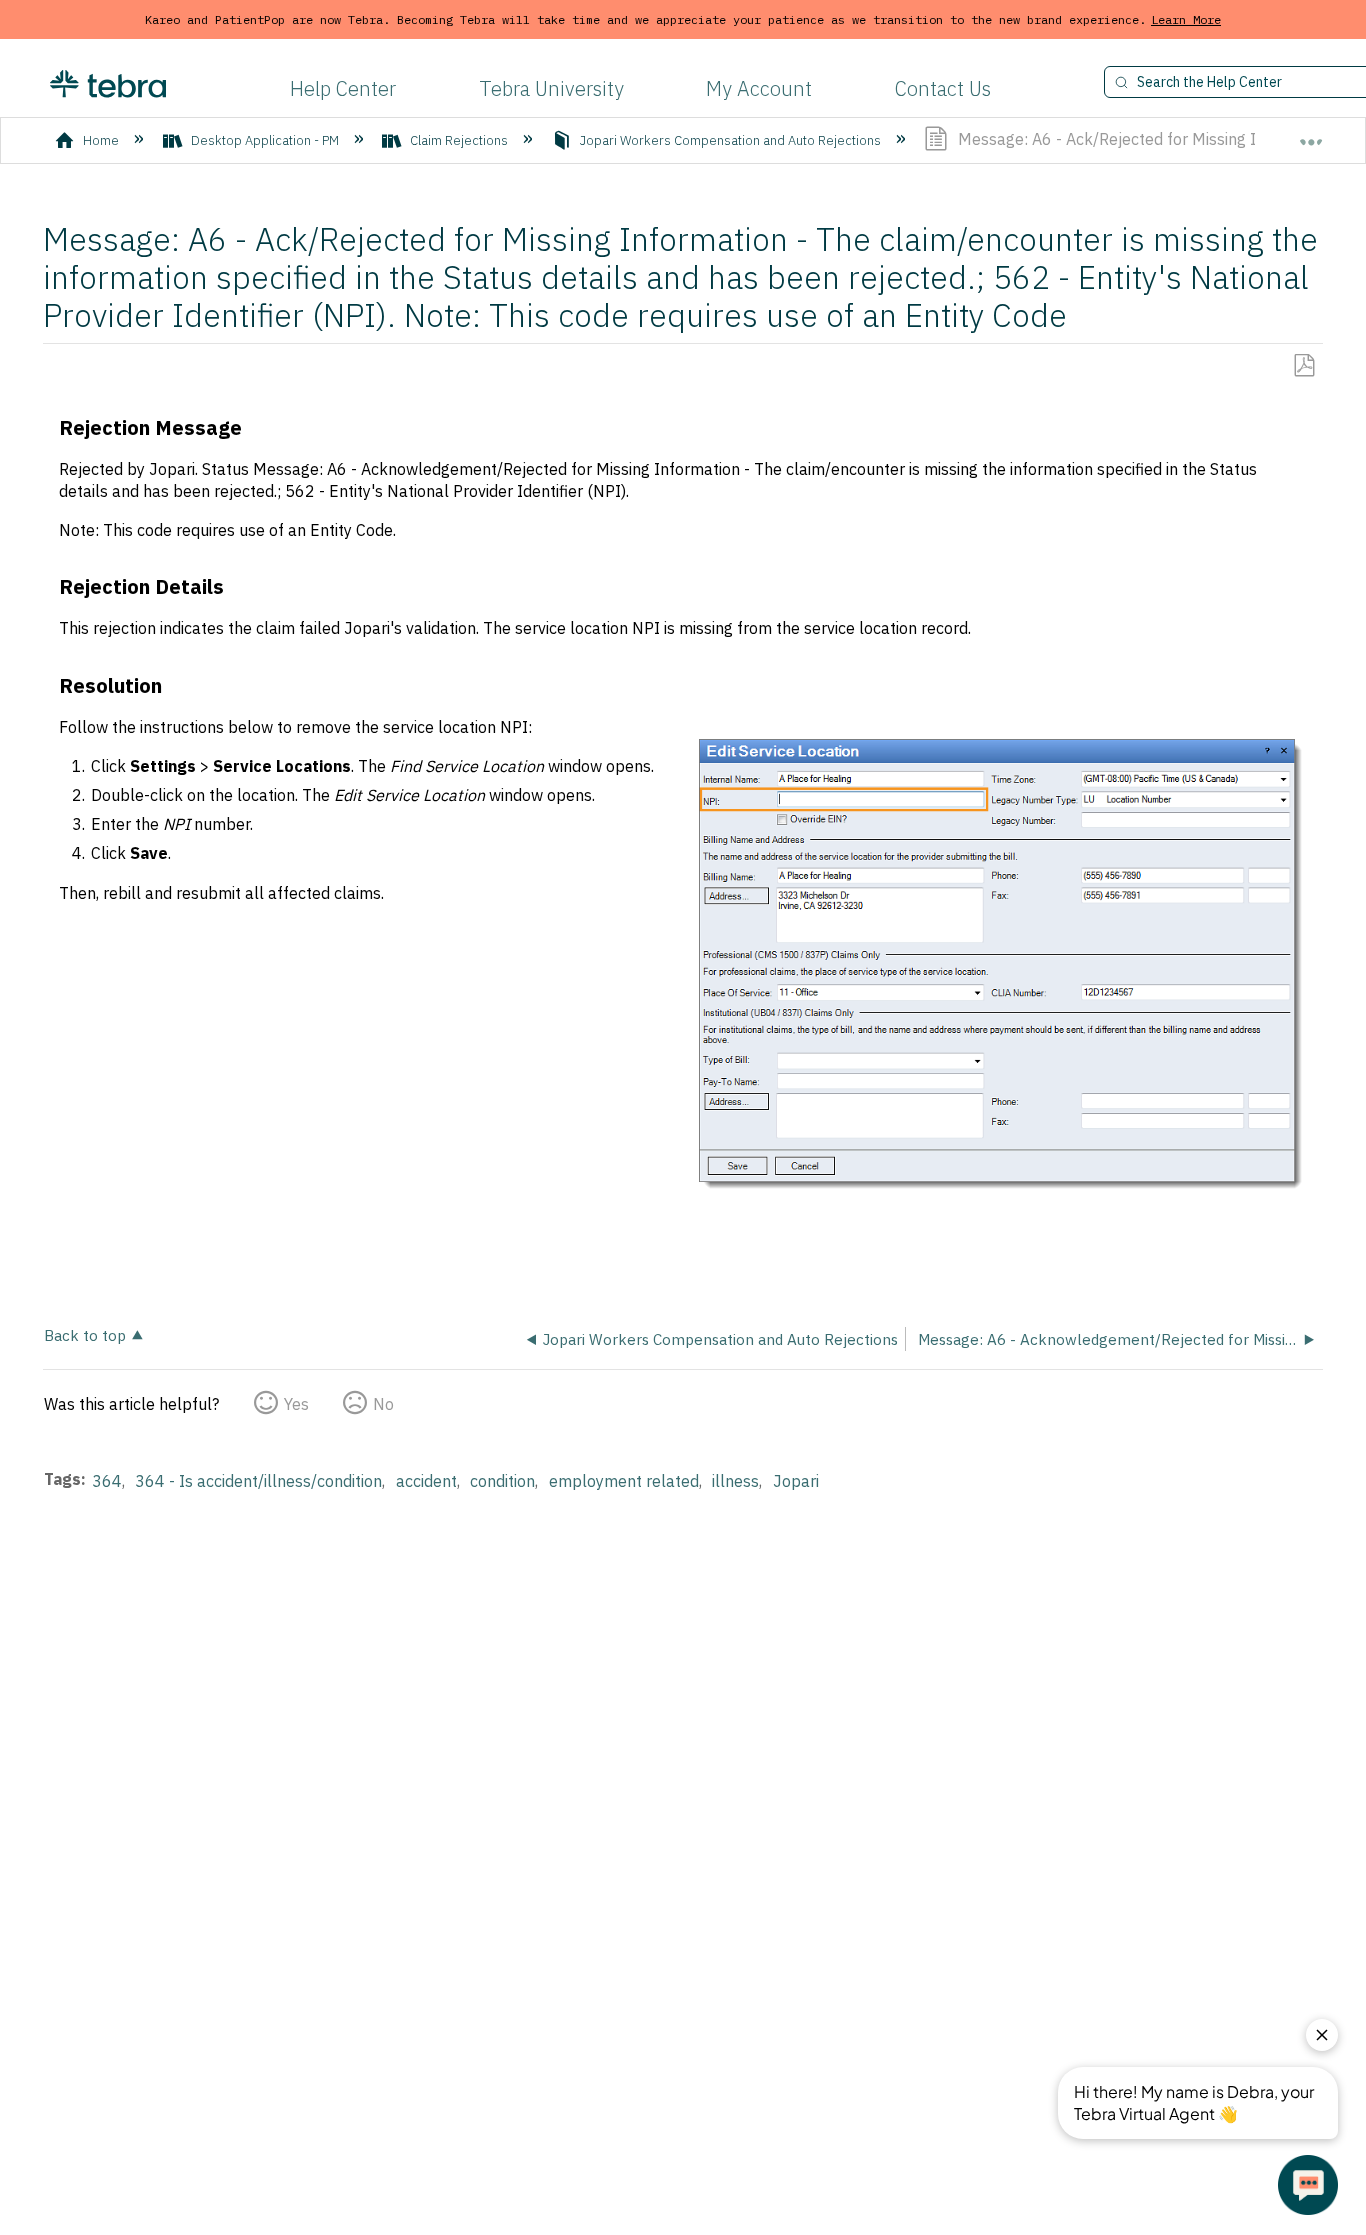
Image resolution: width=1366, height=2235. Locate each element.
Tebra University (551, 88)
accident (426, 1481)
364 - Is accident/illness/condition (258, 1481)
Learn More (1186, 19)
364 (107, 1481)
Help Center (343, 88)
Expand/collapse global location (1311, 133)
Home (101, 140)
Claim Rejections (459, 140)
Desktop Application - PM (265, 140)
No (383, 1404)
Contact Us (943, 88)
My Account (759, 88)
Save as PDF (1303, 366)
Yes (296, 1404)
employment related (624, 1481)
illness (735, 1481)
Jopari (796, 1481)
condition (502, 1481)
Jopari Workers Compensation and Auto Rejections (730, 140)
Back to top (85, 1334)
